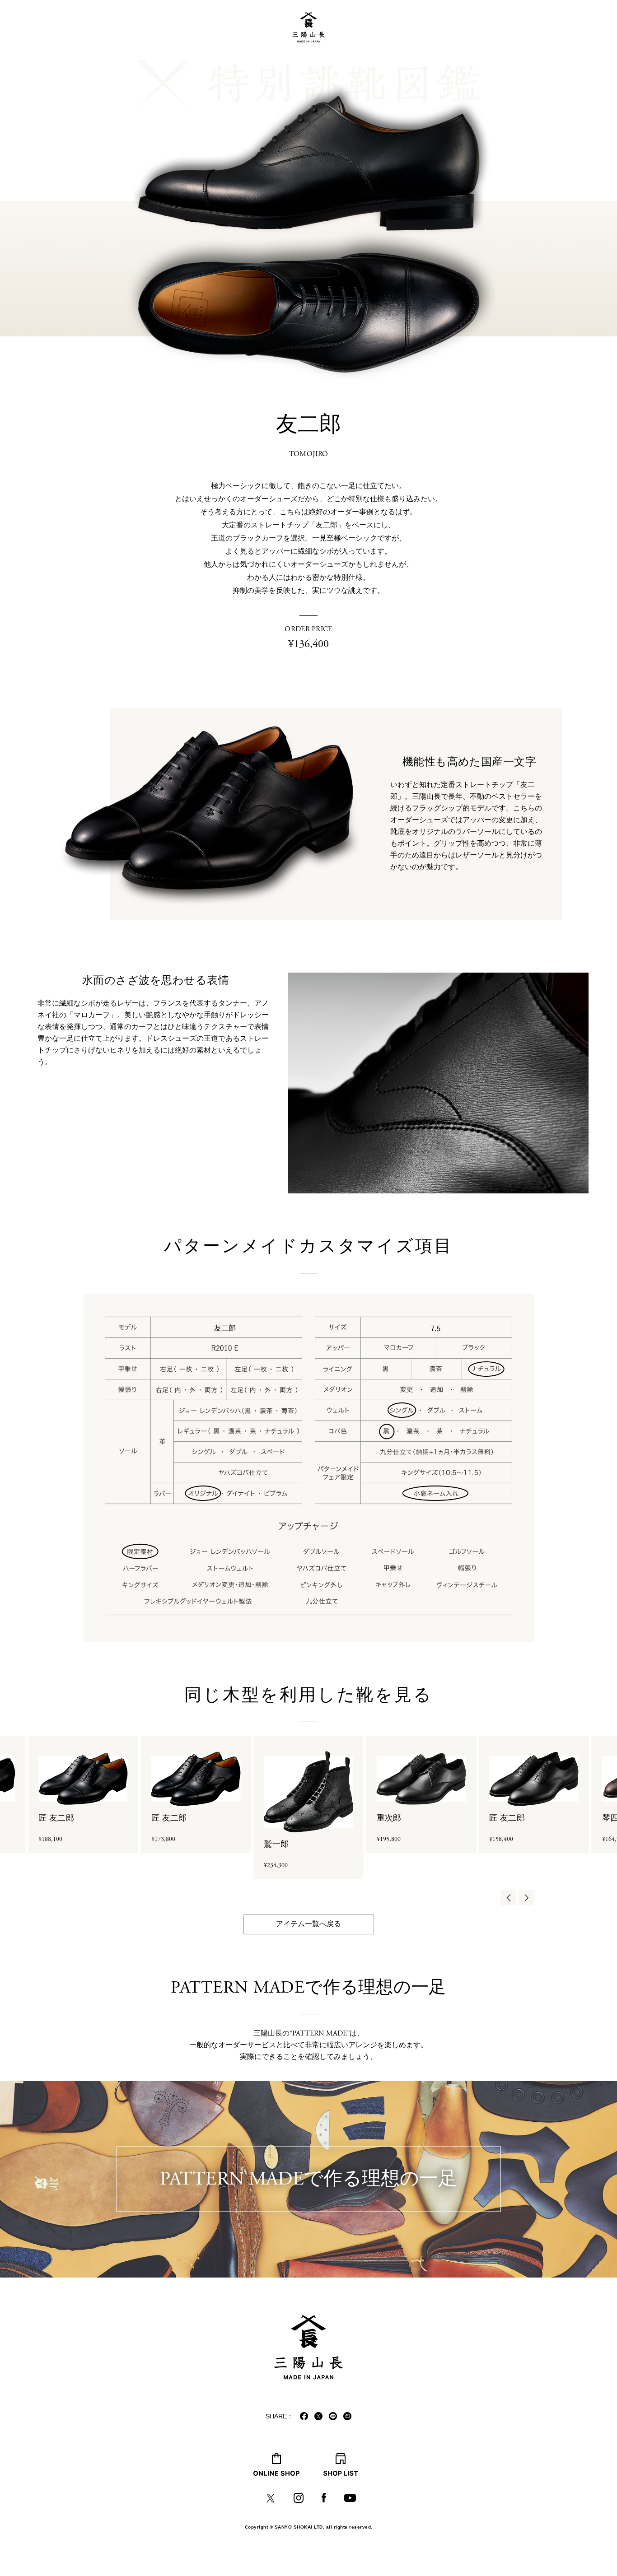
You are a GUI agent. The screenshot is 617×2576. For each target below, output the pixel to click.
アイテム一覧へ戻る (308, 1924)
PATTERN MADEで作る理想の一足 (308, 2179)
